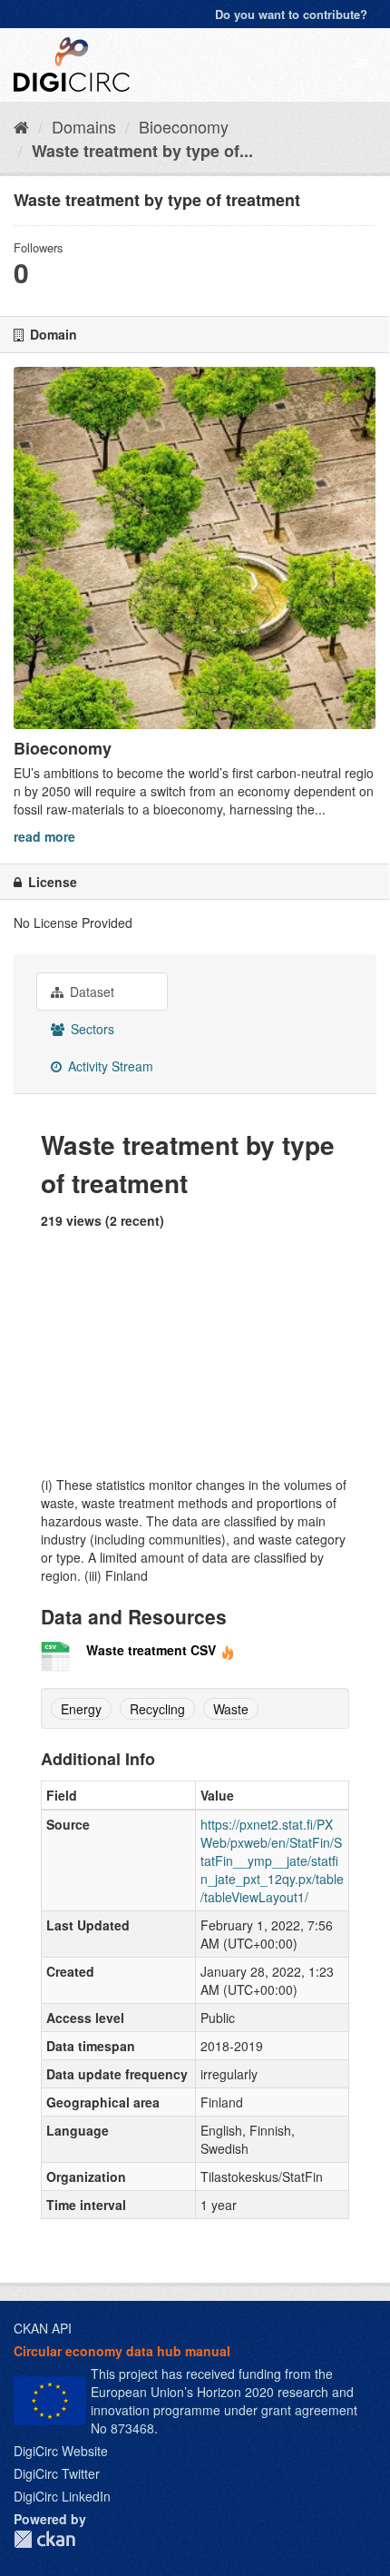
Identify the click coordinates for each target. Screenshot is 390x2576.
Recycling (157, 1709)
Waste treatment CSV (151, 1650)
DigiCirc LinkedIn (62, 2496)
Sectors (91, 1029)
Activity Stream (109, 1066)
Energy (81, 1709)
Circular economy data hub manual (122, 2351)
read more (44, 836)
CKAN (44, 2539)
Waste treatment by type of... (142, 151)
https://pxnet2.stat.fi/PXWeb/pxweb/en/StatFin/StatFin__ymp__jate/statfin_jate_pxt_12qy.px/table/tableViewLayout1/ (272, 1860)
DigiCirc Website (61, 2451)
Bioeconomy (184, 126)
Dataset (90, 992)
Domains (84, 126)
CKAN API (43, 2328)
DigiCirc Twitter (57, 2473)
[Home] (21, 126)
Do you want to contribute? (291, 14)
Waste (231, 1709)
